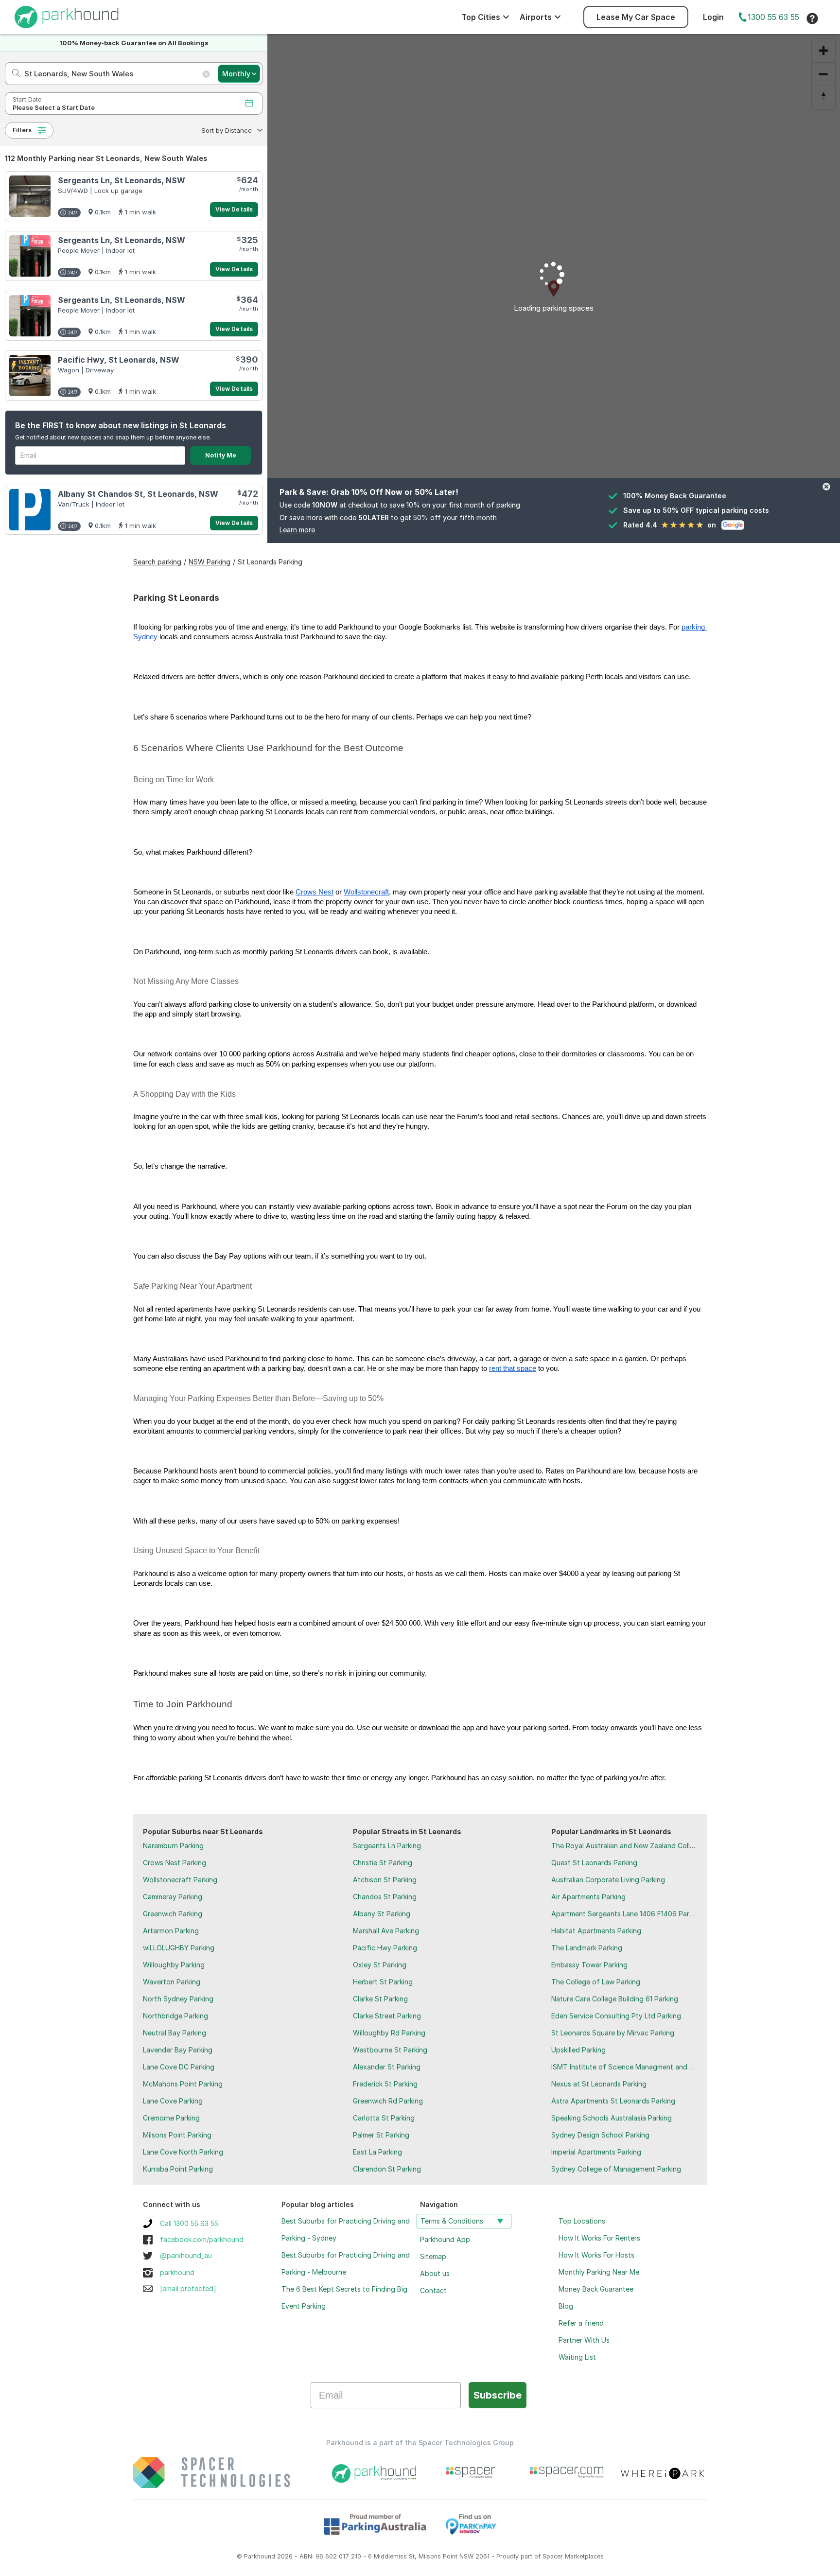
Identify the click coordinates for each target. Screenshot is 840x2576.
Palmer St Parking (381, 2135)
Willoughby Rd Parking (389, 2033)
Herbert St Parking (383, 1982)
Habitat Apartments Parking (596, 1931)
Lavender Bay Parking (178, 2050)
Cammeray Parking (173, 1897)
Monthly (236, 74)
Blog (566, 2306)
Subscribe (498, 2395)
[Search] (13, 74)
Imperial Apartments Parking (596, 2152)
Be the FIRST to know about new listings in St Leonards (121, 425)
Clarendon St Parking (387, 2169)
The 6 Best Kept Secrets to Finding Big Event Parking (344, 2297)
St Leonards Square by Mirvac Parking (613, 2033)
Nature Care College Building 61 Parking (615, 1999)
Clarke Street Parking (387, 2016)
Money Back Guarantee (596, 2289)
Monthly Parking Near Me (599, 2272)
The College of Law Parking (596, 1982)
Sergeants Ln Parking (387, 1846)
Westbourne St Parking (390, 2050)
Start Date (27, 99)
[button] (231, 130)
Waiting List (577, 2357)
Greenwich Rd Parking (388, 2101)
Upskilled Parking (578, 2050)
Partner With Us (584, 2340)
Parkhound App (445, 2239)
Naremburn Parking (173, 1846)
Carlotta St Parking (384, 2118)
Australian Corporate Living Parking (608, 1880)
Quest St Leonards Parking (594, 1863)
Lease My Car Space (636, 17)
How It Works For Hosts (596, 2255)
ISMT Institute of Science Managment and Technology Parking (652, 2067)
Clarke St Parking (380, 1999)
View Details (234, 209)
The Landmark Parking (587, 1948)
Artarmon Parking (171, 1931)
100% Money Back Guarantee (675, 496)
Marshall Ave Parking (386, 1931)
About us (435, 2273)
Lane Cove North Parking (183, 2152)
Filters (22, 130)
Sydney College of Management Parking (616, 2169)
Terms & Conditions (452, 2221)
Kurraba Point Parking (178, 2169)
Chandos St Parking (385, 1897)
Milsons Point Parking (177, 2135)
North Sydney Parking (178, 1999)
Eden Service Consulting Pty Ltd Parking (616, 2016)
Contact (433, 2290)
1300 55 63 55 (773, 17)
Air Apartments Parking (588, 1897)
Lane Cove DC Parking (179, 2067)
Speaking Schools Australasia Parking (612, 2118)
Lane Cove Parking (173, 2101)
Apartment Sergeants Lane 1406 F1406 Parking (627, 1914)
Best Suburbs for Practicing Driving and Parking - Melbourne (346, 2263)
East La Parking (377, 2152)
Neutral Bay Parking (175, 2033)
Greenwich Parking (173, 1914)
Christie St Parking (383, 1863)
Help (812, 18)
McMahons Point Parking (183, 2084)
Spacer (553, 2556)
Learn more (297, 530)
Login (713, 17)
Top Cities (481, 17)
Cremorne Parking (171, 2118)
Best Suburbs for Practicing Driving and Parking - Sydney (346, 2229)
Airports (536, 17)
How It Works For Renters (599, 2238)
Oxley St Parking (380, 1965)
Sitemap (433, 2256)
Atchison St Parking (385, 1880)
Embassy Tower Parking (589, 1965)
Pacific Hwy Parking (385, 1948)
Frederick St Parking (385, 2084)
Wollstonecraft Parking (180, 1880)
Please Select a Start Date (54, 108)
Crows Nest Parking (175, 1863)
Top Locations (582, 2221)
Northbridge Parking (175, 2016)
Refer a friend (581, 2323)
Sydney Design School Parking (600, 2135)
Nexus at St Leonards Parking (599, 2084)
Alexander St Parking (387, 2067)
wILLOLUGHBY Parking (179, 1948)
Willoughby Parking (174, 1965)
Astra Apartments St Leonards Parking (613, 2101)
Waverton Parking (172, 1982)
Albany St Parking (382, 1914)
